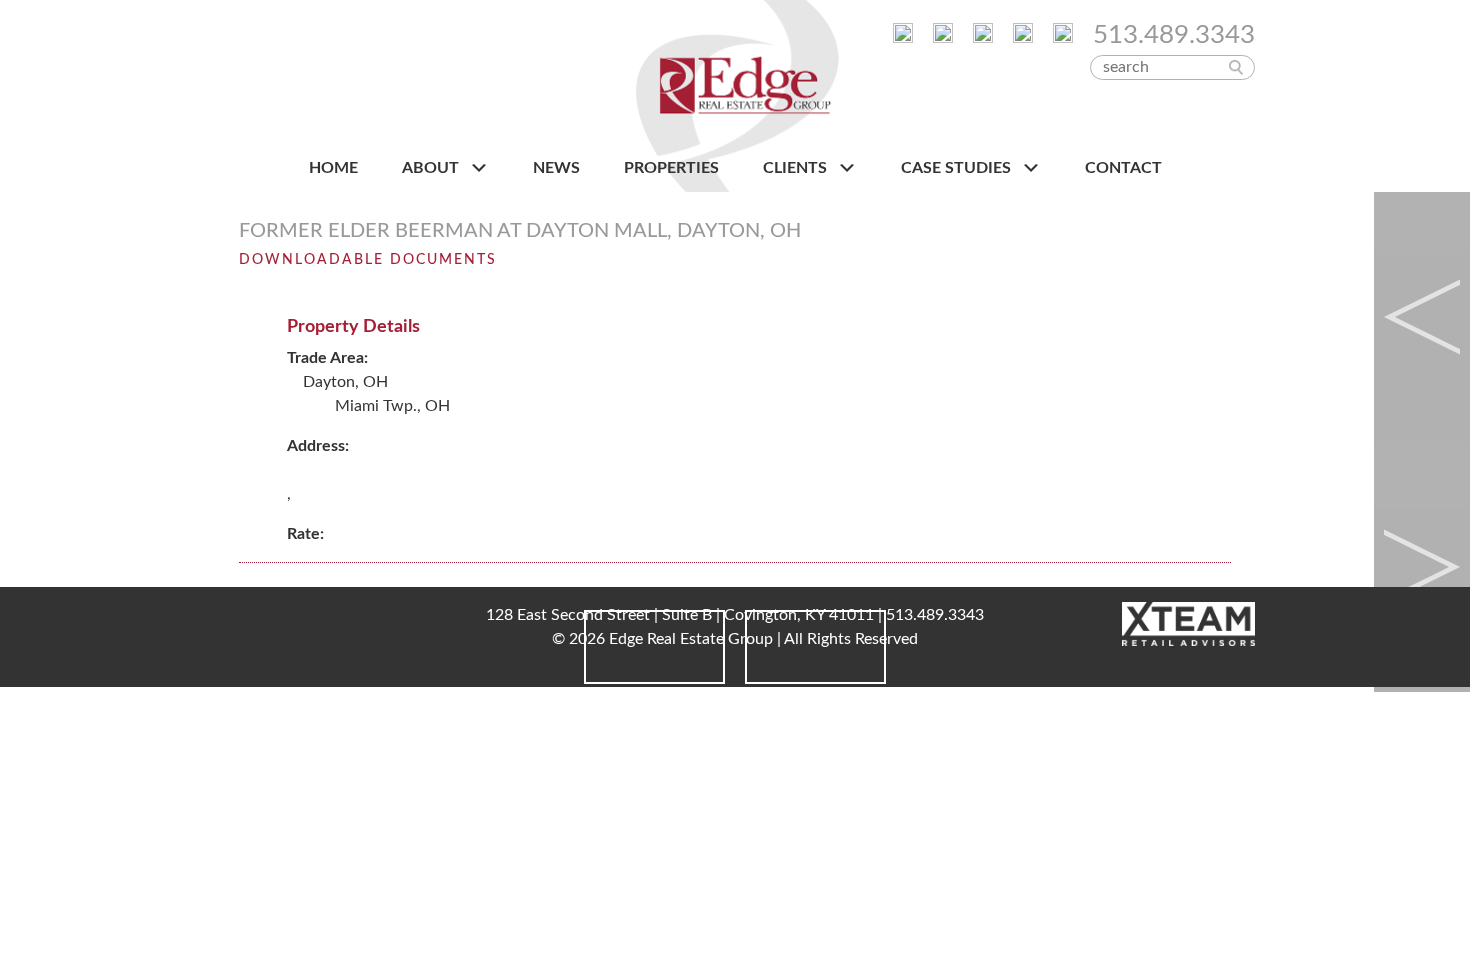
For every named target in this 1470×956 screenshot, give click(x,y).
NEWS (556, 168)
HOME (333, 168)
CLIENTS (797, 168)
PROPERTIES (671, 168)
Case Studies (958, 168)
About (432, 168)
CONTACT (1123, 168)
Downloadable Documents (368, 260)
